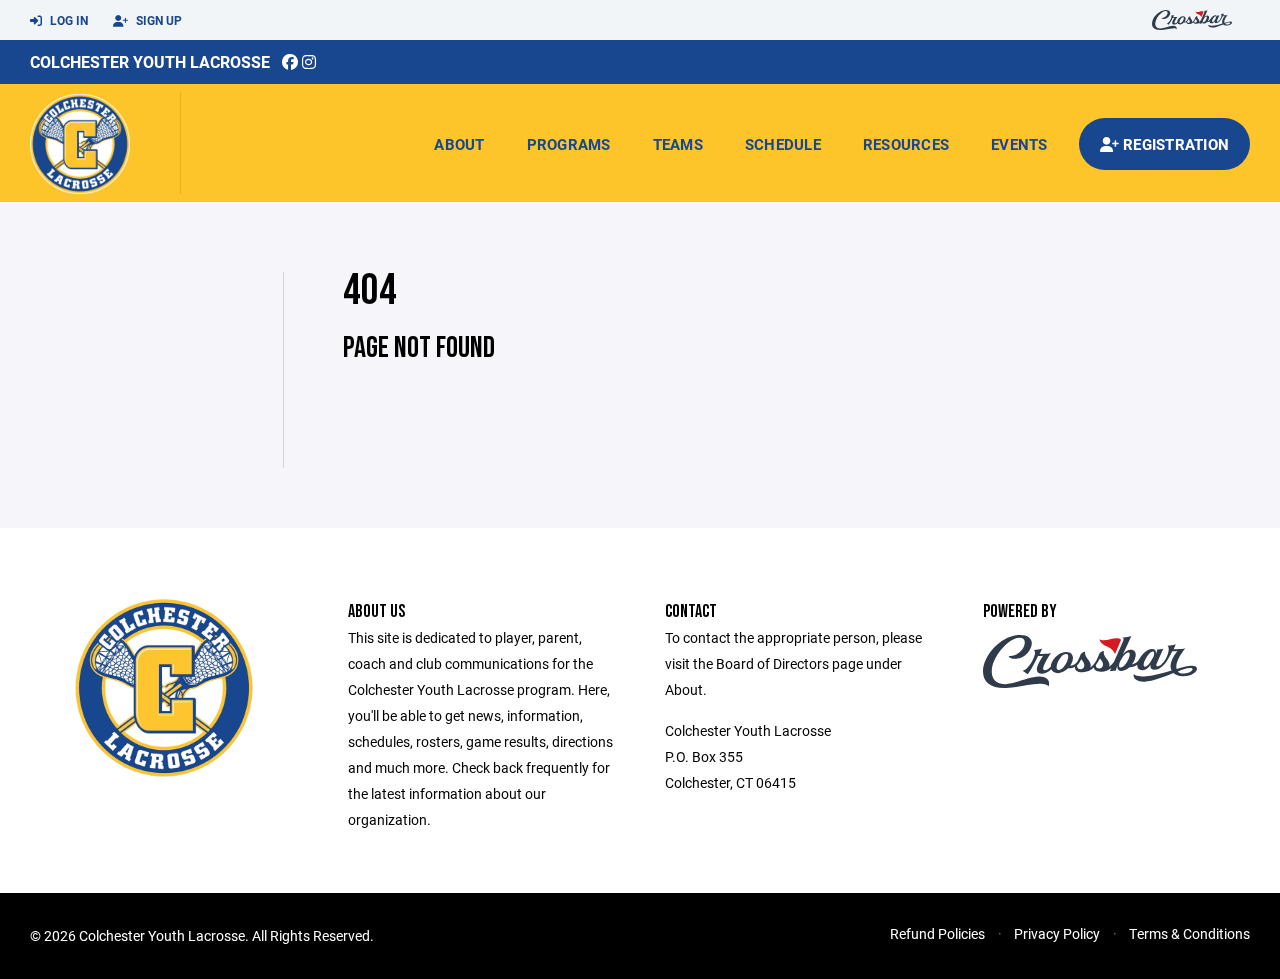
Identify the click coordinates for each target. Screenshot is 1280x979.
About (459, 144)
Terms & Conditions (1189, 933)
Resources (906, 144)
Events (1019, 144)
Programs (569, 144)
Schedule (783, 144)
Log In (67, 20)
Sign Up (157, 20)
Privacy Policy (1057, 933)
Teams (678, 144)
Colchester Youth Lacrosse (150, 61)
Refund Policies (937, 933)
